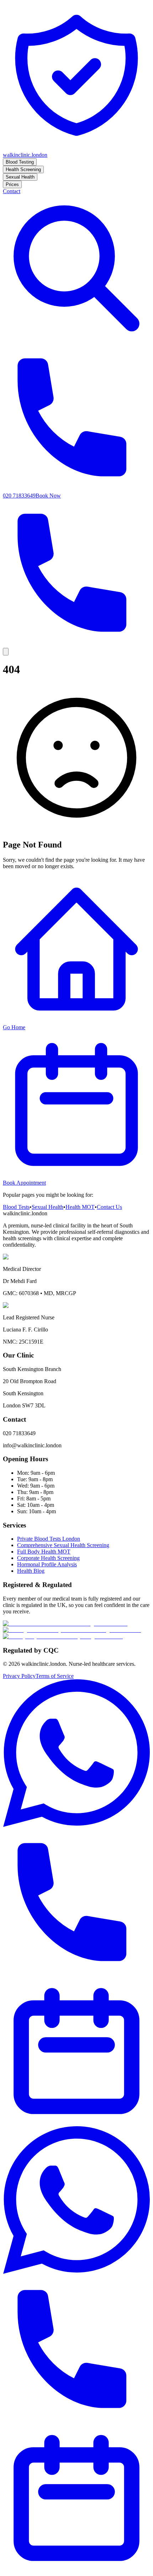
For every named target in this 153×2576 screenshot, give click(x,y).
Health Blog (31, 1571)
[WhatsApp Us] (76, 1825)
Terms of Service (55, 1676)
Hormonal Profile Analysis (47, 1564)
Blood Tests (16, 1207)
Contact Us (109, 1207)
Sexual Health (48, 1207)
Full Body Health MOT (44, 1552)
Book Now (48, 496)
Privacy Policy (19, 1676)
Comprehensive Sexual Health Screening (63, 1545)
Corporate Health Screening (48, 1558)
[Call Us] (76, 1974)
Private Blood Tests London (49, 1539)
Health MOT (80, 1207)
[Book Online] (76, 2123)
